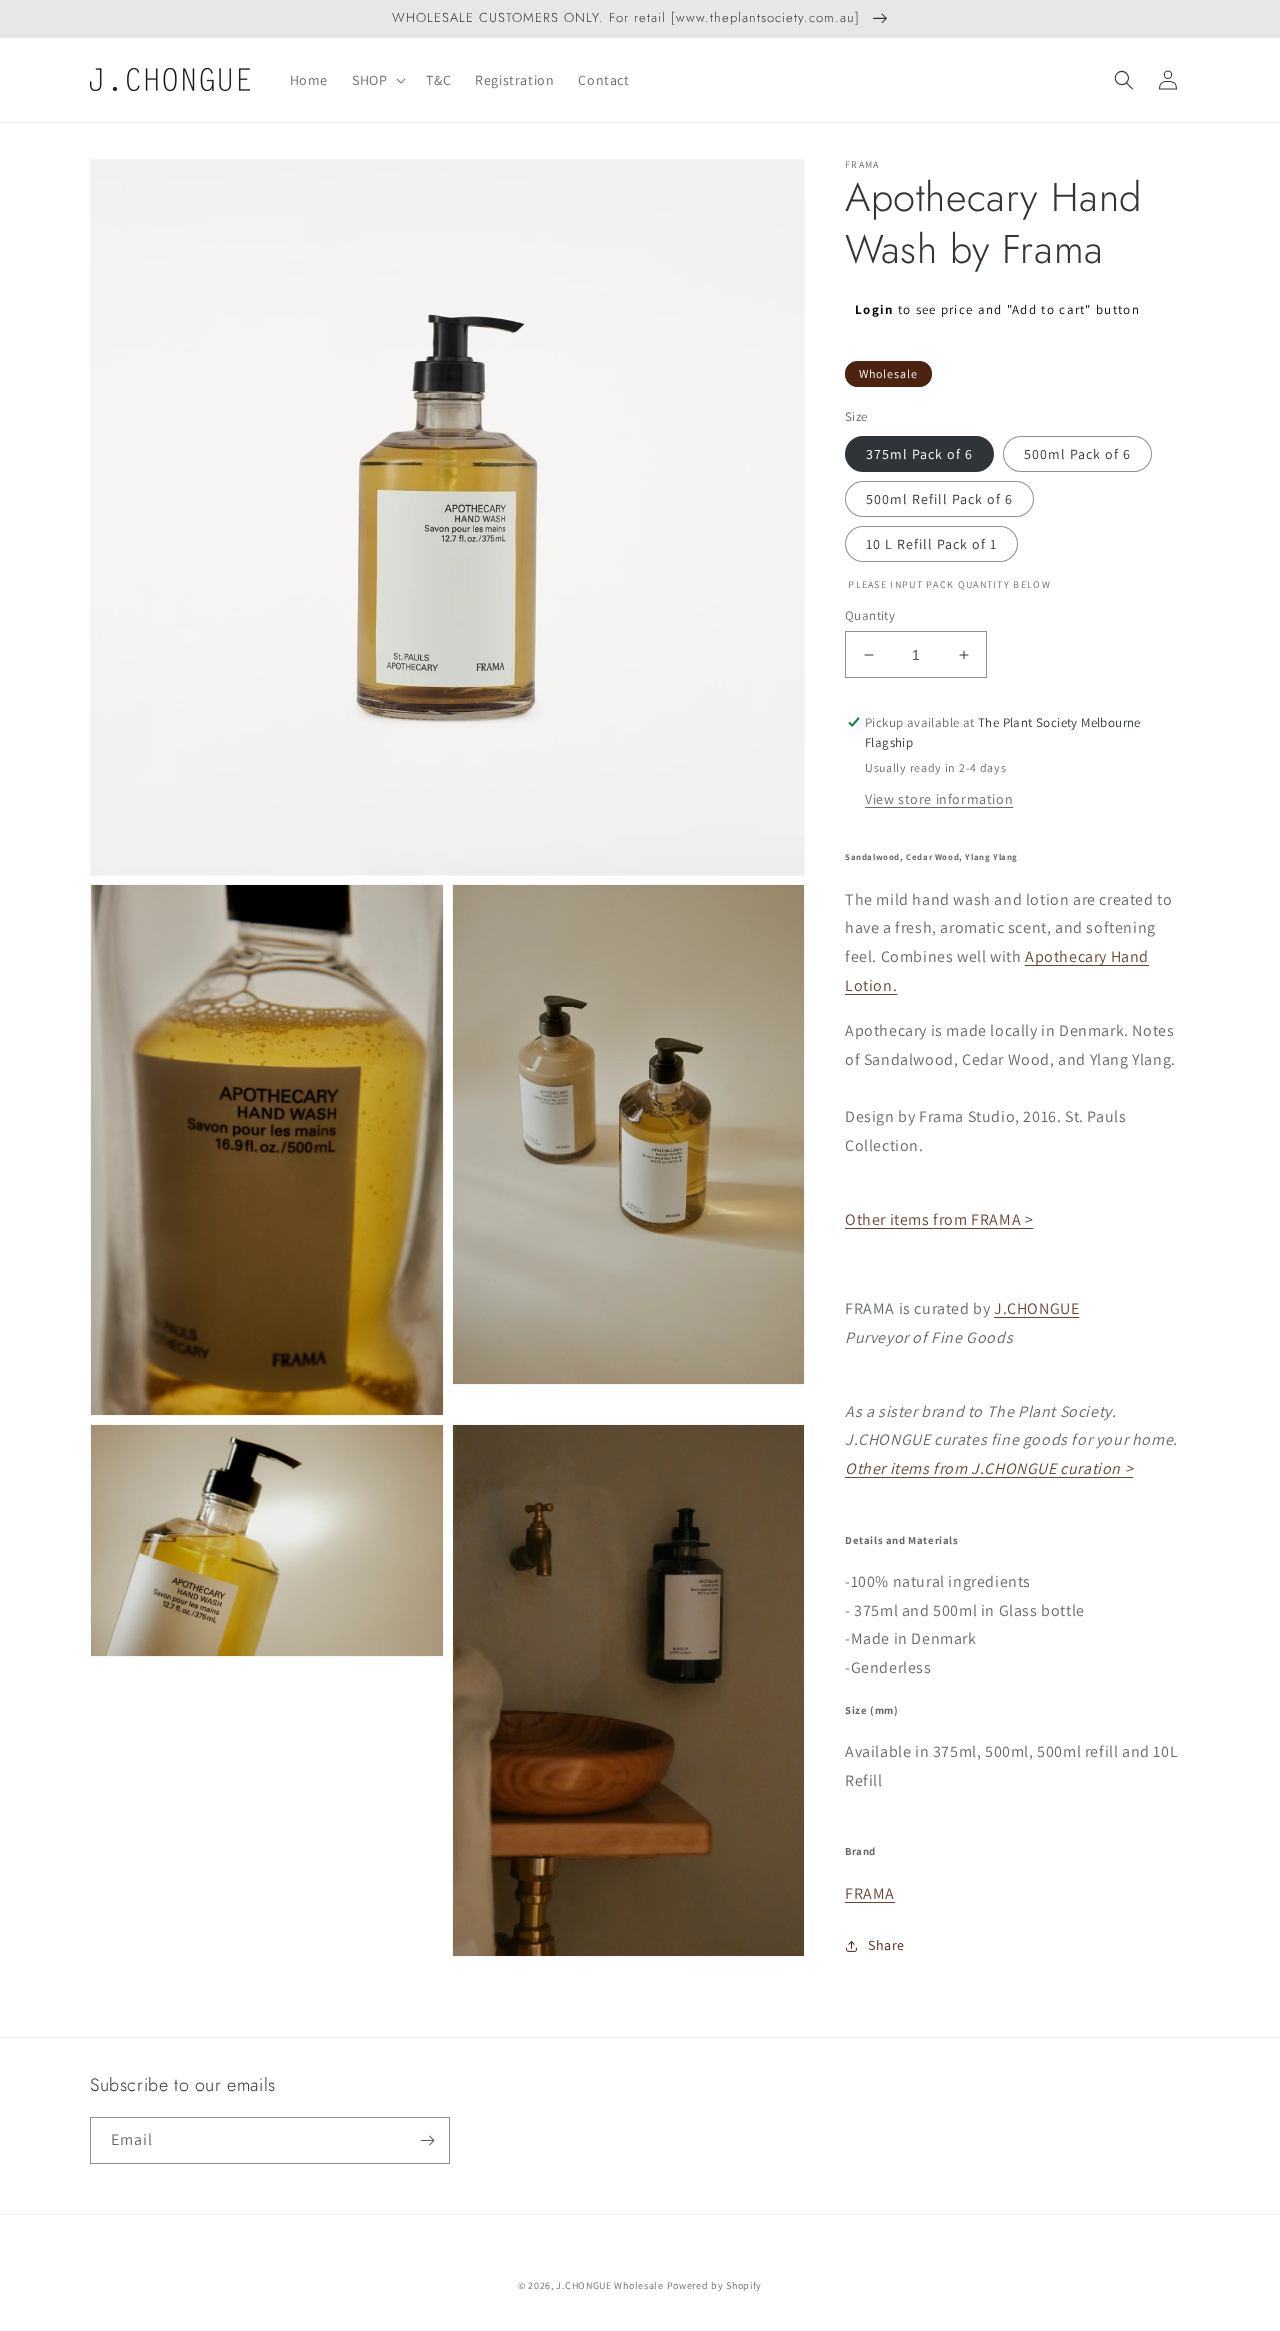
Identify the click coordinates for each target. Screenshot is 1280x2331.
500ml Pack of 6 (1077, 454)
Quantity (870, 615)
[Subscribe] (427, 2140)
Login (874, 309)
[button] (377, 80)
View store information (939, 799)
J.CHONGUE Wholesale (609, 2285)
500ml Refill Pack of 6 (939, 499)
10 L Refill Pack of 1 (931, 544)
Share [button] (886, 1945)
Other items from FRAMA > (939, 1219)
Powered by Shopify (715, 2285)
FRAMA (870, 1892)
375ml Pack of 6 (919, 454)
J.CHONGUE (1036, 1308)
